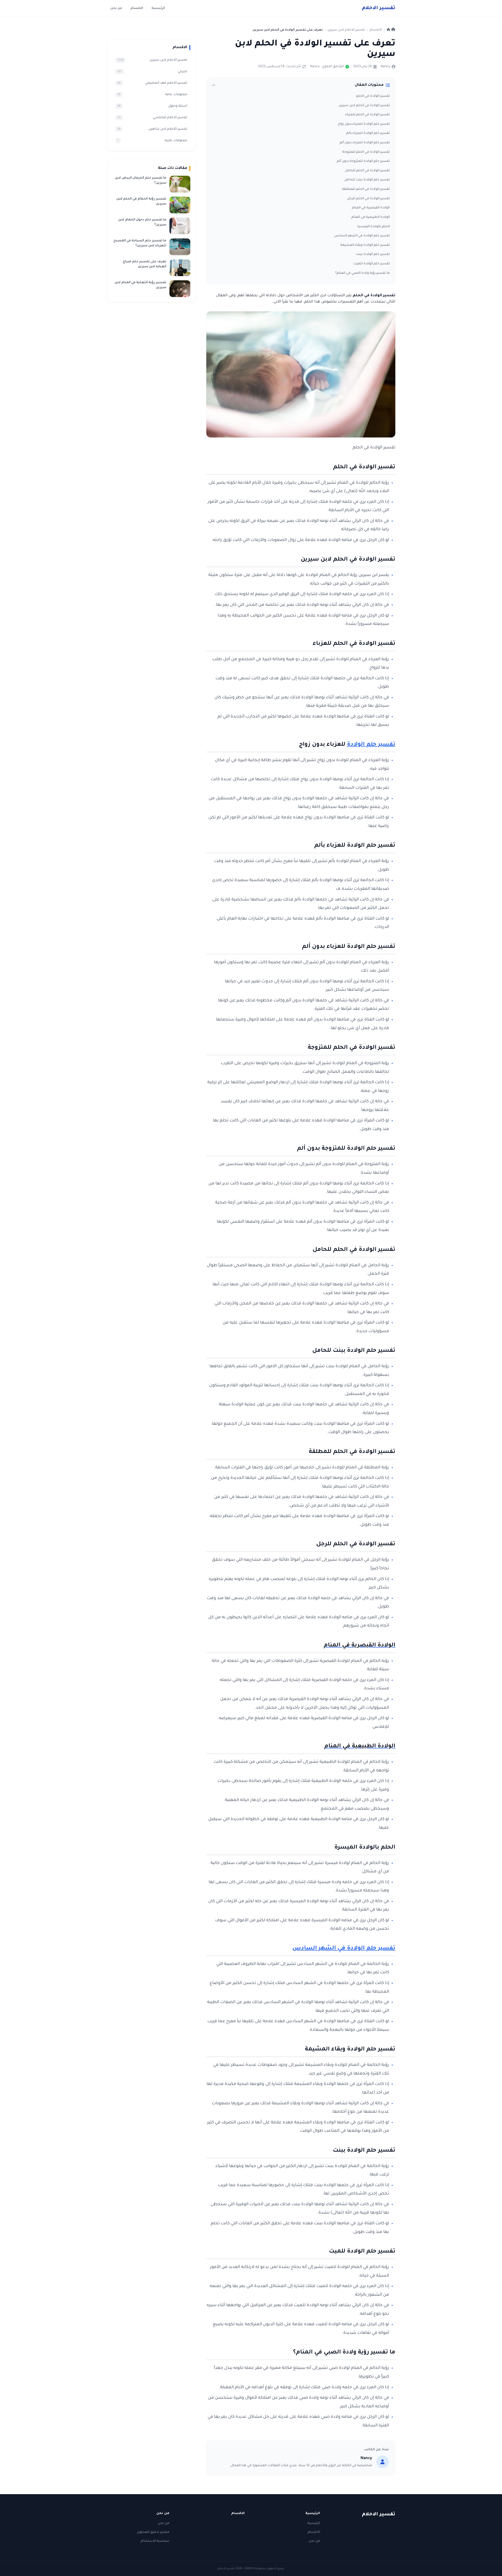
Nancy (385, 67)
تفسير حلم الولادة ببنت (373, 254)
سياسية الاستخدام (155, 2541)
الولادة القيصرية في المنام (371, 208)
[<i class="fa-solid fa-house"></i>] (391, 30)
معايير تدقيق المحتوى (153, 2532)
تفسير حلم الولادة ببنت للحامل (367, 180)
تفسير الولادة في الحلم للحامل (367, 171)
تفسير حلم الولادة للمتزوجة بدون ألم (363, 161)
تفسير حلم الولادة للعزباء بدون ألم (365, 143)
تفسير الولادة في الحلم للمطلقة (366, 189)
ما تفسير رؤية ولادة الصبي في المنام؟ (363, 273)
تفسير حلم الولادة (371, 745)
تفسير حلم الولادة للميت (372, 264)
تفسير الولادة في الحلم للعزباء (367, 115)
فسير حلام (379, 8)
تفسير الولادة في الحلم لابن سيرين (364, 106)
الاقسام (137, 8)
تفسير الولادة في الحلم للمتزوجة (366, 152)
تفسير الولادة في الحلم (373, 96)
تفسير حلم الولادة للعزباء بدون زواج (364, 124)
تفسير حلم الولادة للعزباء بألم (368, 133)
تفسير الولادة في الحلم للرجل (368, 199)
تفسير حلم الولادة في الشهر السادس (362, 236)
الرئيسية (158, 8)
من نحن (116, 8)
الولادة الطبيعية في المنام (371, 217)
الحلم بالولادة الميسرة (373, 227)
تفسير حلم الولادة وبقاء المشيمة (365, 245)
